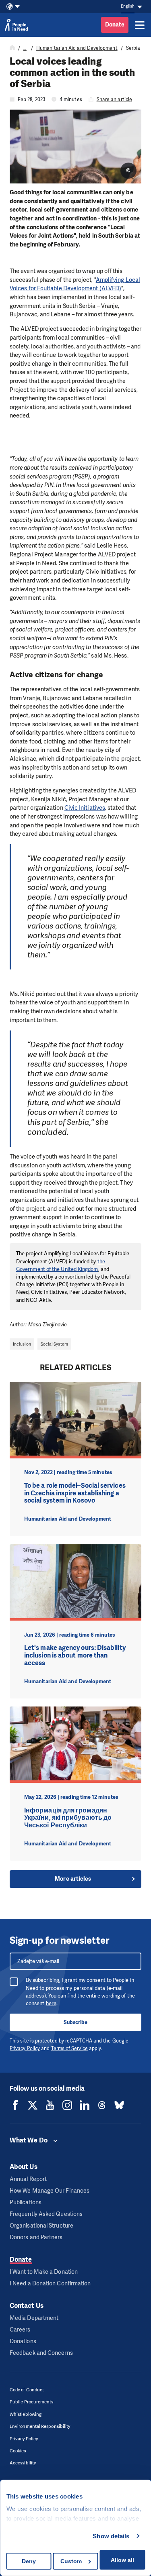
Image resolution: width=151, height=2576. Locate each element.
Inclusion (22, 1344)
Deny (29, 2561)
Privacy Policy (25, 2049)
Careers (20, 2330)
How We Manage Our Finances (50, 2191)
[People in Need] (16, 25)
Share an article (114, 100)
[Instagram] (67, 2105)
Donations (23, 2341)
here (51, 2003)
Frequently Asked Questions (46, 2214)
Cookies (18, 2451)
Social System (54, 1344)
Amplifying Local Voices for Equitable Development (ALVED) (75, 284)
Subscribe (75, 2022)
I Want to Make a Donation (44, 2272)
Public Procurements (32, 2402)
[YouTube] (50, 2105)
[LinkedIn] (85, 2105)
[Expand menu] (140, 25)
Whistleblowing (26, 2414)
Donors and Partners (36, 2237)
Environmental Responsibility (40, 2426)
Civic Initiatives (85, 808)
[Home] (12, 48)
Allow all (122, 2560)
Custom (71, 2561)
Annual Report (28, 2179)
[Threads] (102, 2105)
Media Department (34, 2318)
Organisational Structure (41, 2226)
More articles (73, 1879)
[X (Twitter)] (33, 2105)
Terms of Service (69, 2049)
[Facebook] (15, 2105)
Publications (26, 2202)
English (128, 6)
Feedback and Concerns (41, 2353)
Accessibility (23, 2463)
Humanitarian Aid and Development (77, 48)
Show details (111, 2536)
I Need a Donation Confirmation (50, 2284)
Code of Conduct (27, 2390)
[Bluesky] (119, 2105)
